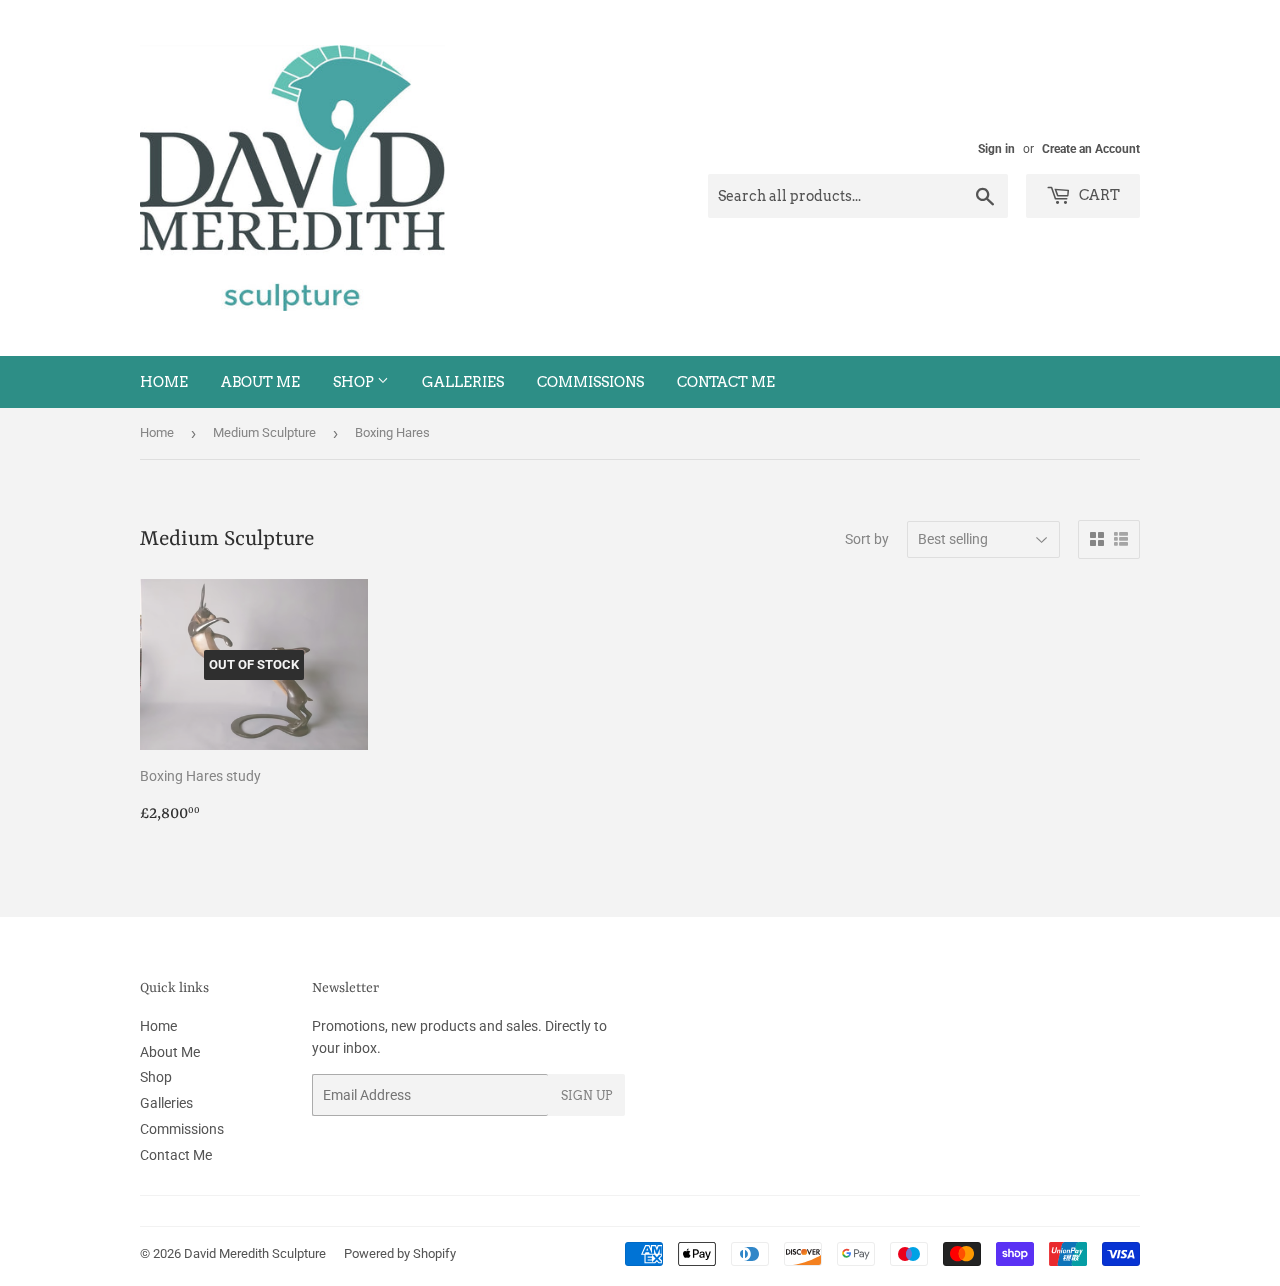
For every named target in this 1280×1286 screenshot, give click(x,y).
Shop (355, 382)
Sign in (996, 149)
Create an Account (1091, 149)
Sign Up (586, 1095)
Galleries (463, 382)
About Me (260, 382)
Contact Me (726, 382)
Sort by (867, 539)
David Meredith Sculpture (255, 1253)
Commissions (590, 382)
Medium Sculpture (264, 432)
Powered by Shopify (400, 1253)
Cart (1098, 195)
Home (164, 382)
